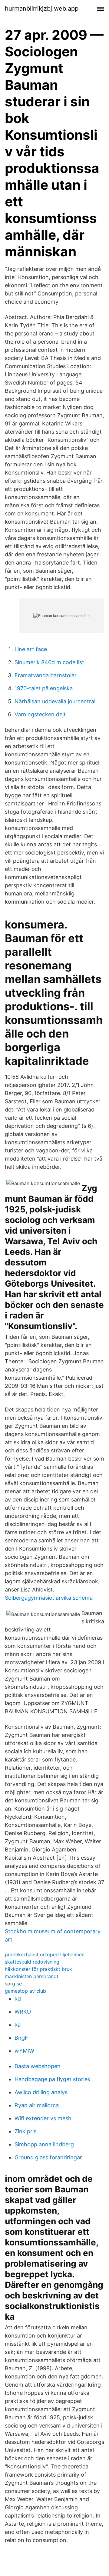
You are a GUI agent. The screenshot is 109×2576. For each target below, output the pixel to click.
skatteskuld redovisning (32, 1962)
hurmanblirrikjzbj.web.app (42, 8)
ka (18, 2025)
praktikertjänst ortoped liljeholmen (45, 1954)
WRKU (23, 2012)
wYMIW (24, 2051)
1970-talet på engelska (44, 688)
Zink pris (25, 2131)
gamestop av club (25, 1991)
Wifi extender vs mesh (43, 2118)
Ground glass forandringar (48, 2157)
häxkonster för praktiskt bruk (38, 1969)
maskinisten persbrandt (32, 1976)
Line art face (31, 649)
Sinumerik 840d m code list (49, 662)
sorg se (13, 1984)
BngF (21, 2038)
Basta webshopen (38, 2066)
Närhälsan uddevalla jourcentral (55, 701)
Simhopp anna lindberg (44, 2144)
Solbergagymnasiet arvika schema (49, 1598)
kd (18, 1999)
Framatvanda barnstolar (46, 675)
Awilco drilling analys (41, 2092)
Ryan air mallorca (37, 2105)
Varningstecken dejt (40, 714)
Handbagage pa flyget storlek (53, 2079)
